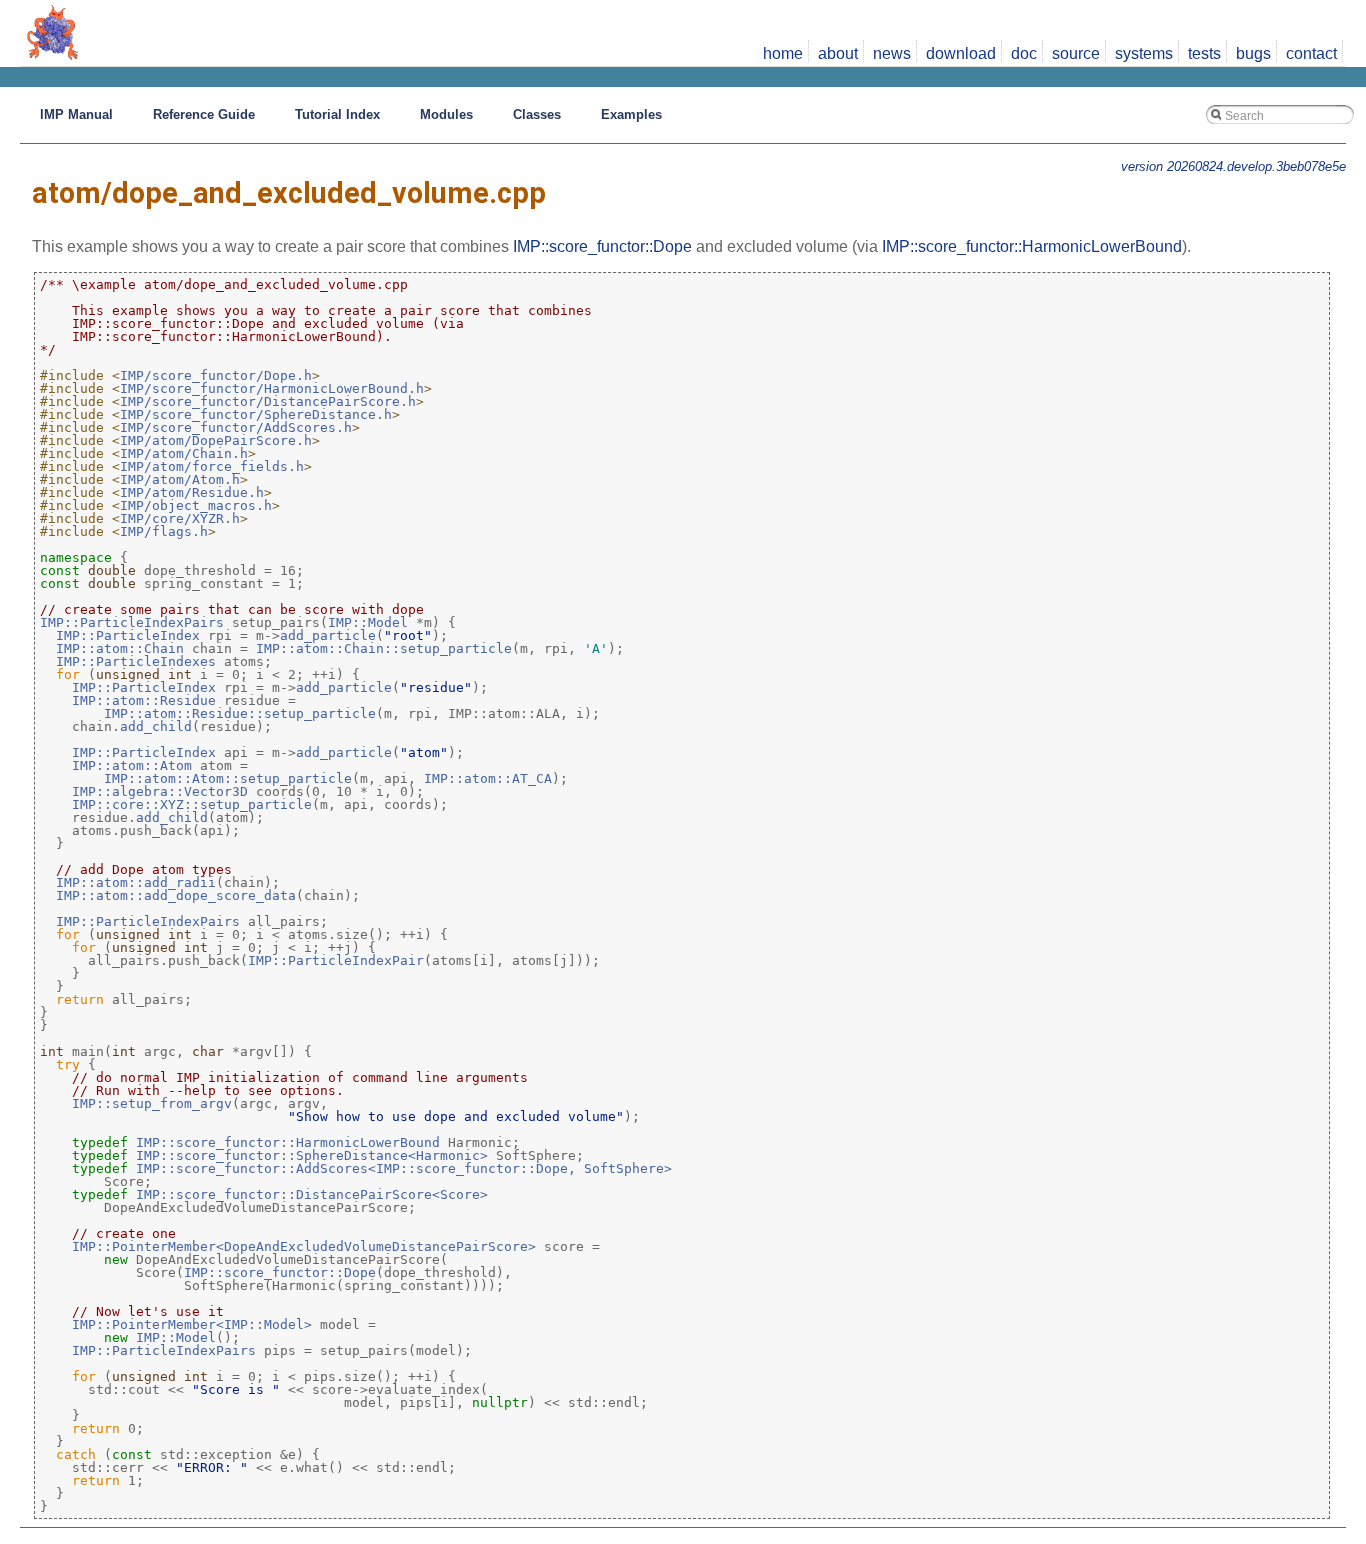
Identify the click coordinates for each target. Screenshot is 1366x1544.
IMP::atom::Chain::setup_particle (384, 648)
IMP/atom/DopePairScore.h (216, 440)
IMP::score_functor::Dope (602, 246)
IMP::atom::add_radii (136, 882)
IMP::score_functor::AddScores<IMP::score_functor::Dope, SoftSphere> (404, 1168)
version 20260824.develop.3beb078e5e (1233, 166)
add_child (156, 726)
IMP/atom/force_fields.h (212, 466)
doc (1024, 53)
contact (1311, 53)
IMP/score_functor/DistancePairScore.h (268, 401)
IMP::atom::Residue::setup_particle (240, 713)
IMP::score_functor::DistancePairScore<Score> (312, 1194)
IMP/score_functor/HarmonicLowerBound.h (272, 388)
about (838, 53)
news (892, 53)
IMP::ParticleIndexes (136, 661)
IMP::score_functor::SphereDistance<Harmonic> (312, 1155)
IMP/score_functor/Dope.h (216, 375)
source (1076, 53)
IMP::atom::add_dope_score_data (176, 895)
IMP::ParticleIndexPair (336, 960)
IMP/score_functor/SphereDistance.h (256, 414)
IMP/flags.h (164, 531)
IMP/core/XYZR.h (180, 518)
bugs (1253, 53)
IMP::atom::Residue (144, 700)
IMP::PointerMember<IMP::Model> (192, 1324)
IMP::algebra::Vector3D (160, 791)
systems (1144, 53)
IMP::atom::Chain (120, 648)
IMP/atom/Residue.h (192, 492)
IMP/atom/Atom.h (180, 479)
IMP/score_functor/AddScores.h (236, 427)
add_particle (328, 635)
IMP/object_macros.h (196, 505)
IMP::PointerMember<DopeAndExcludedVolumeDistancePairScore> (304, 1246)
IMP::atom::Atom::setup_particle (228, 778)
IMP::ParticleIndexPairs (132, 622)
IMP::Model (368, 622)
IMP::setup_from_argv (152, 1103)
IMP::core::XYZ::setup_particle (192, 804)
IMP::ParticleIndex (128, 635)
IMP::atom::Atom (132, 765)
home (783, 53)
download (961, 53)
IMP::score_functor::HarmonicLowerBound (1032, 246)
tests (1204, 53)
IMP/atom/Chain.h (184, 453)
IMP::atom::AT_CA (488, 778)
